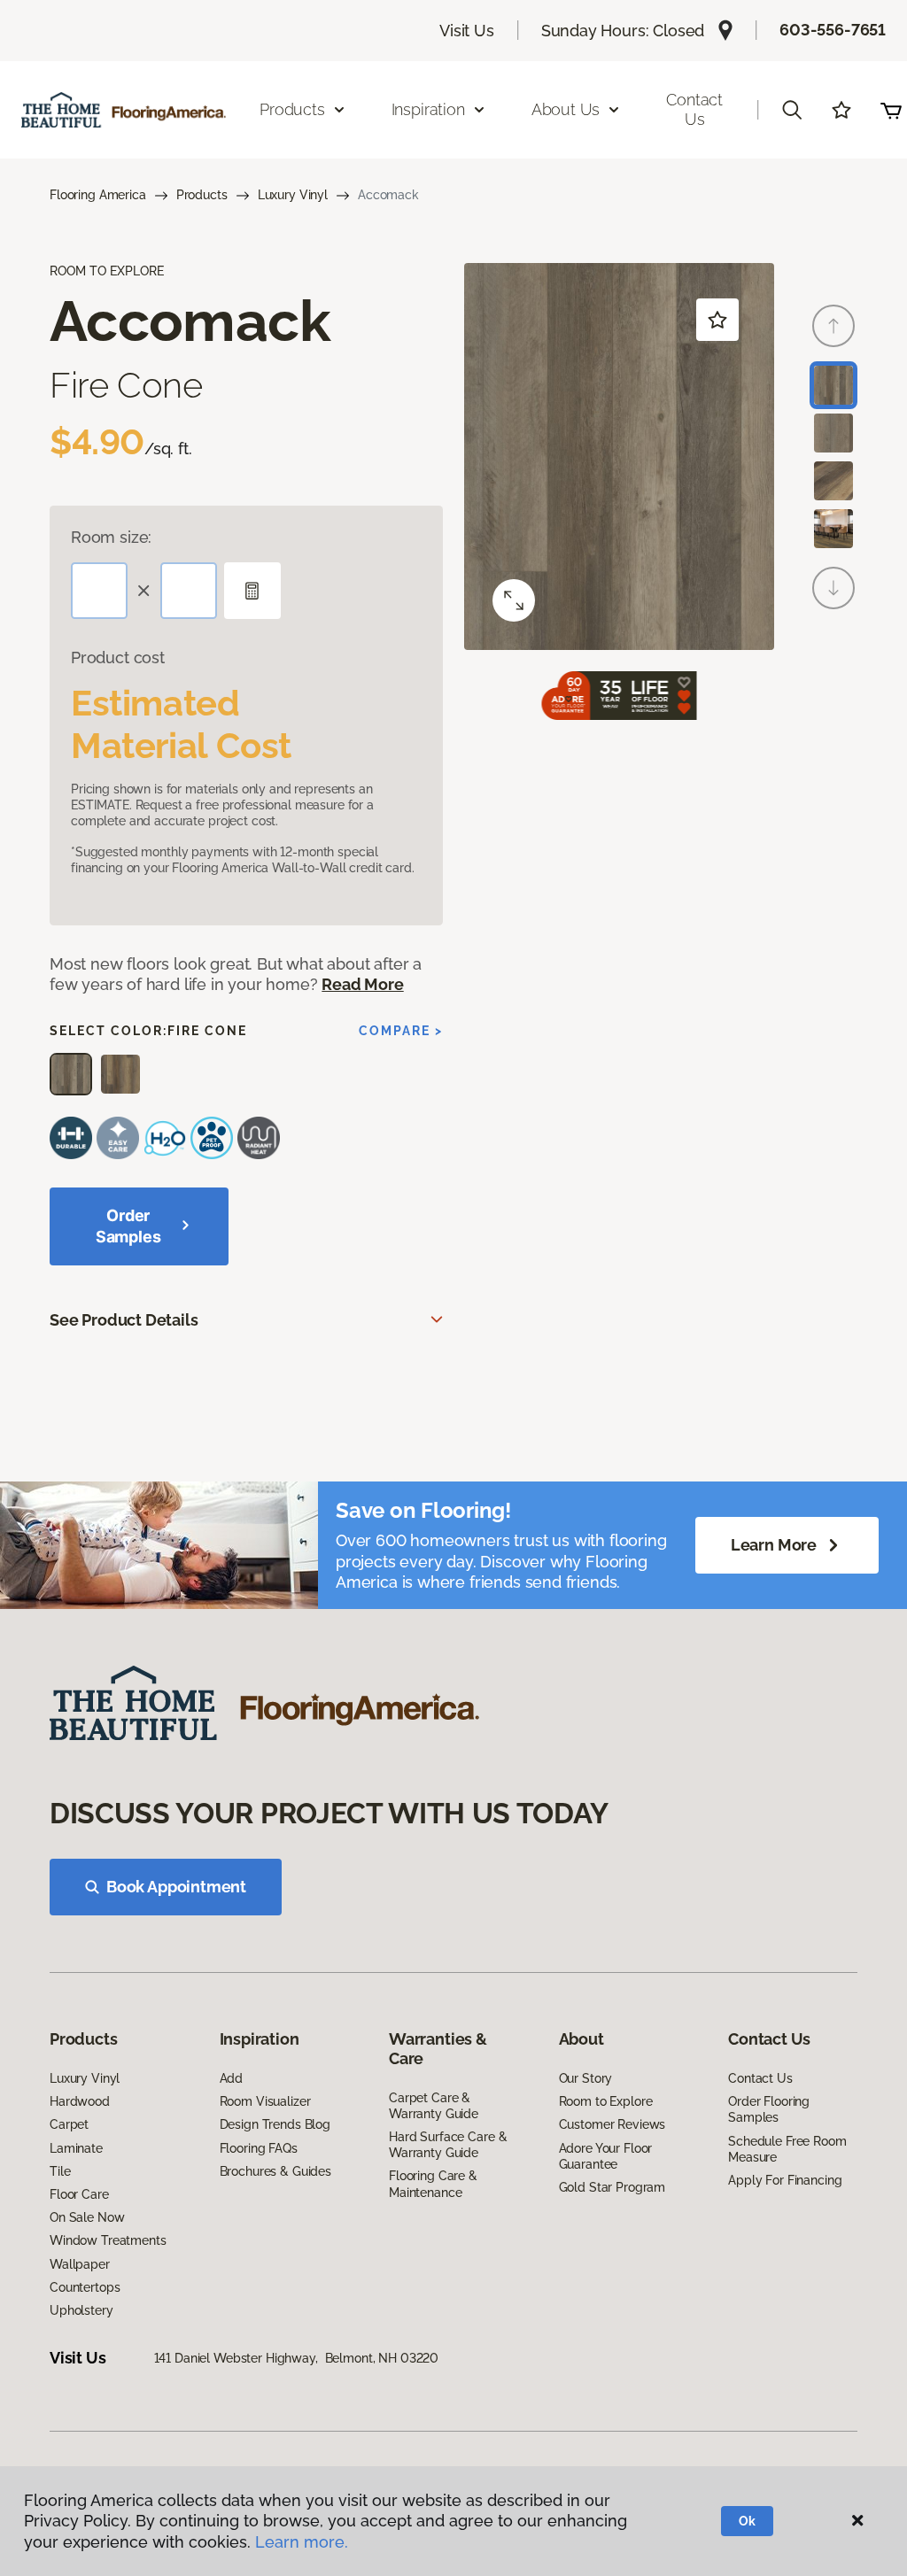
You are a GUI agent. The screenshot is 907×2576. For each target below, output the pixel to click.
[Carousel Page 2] (833, 433)
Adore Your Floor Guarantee (606, 2156)
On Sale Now (87, 2217)
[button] (792, 110)
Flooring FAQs (259, 2148)
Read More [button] (362, 984)
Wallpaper (80, 2264)
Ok (747, 2521)
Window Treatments (108, 2240)
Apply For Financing (785, 2180)
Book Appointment (176, 1887)
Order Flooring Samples (769, 2109)
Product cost (118, 658)
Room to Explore (606, 2101)
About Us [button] (566, 109)
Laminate (76, 2148)
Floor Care (79, 2194)
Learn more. (302, 2542)
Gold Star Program (612, 2187)
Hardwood (80, 2101)
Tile (60, 2171)
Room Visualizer (265, 2101)
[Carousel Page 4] (833, 529)
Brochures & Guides (275, 2171)
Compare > (401, 1031)
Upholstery (81, 2310)
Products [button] (292, 109)
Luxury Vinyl (293, 195)
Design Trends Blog (275, 2124)
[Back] (833, 326)
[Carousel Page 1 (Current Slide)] (833, 385)
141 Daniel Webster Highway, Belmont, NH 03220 (297, 2358)
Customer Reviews (612, 2124)
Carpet (69, 2124)
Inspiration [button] (428, 109)
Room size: (111, 537)
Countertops (85, 2287)
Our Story (586, 2078)
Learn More (774, 1545)
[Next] (833, 588)
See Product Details (124, 1320)
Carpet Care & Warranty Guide (434, 2106)
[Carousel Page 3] (833, 481)
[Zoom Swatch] (514, 600)
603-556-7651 (833, 30)
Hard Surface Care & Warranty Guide (448, 2145)
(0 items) (891, 110)
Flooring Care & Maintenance (433, 2184)
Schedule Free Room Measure (787, 2149)
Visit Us (467, 31)
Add (232, 2078)
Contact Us (694, 109)
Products (202, 195)
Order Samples (128, 1226)
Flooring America (98, 195)
